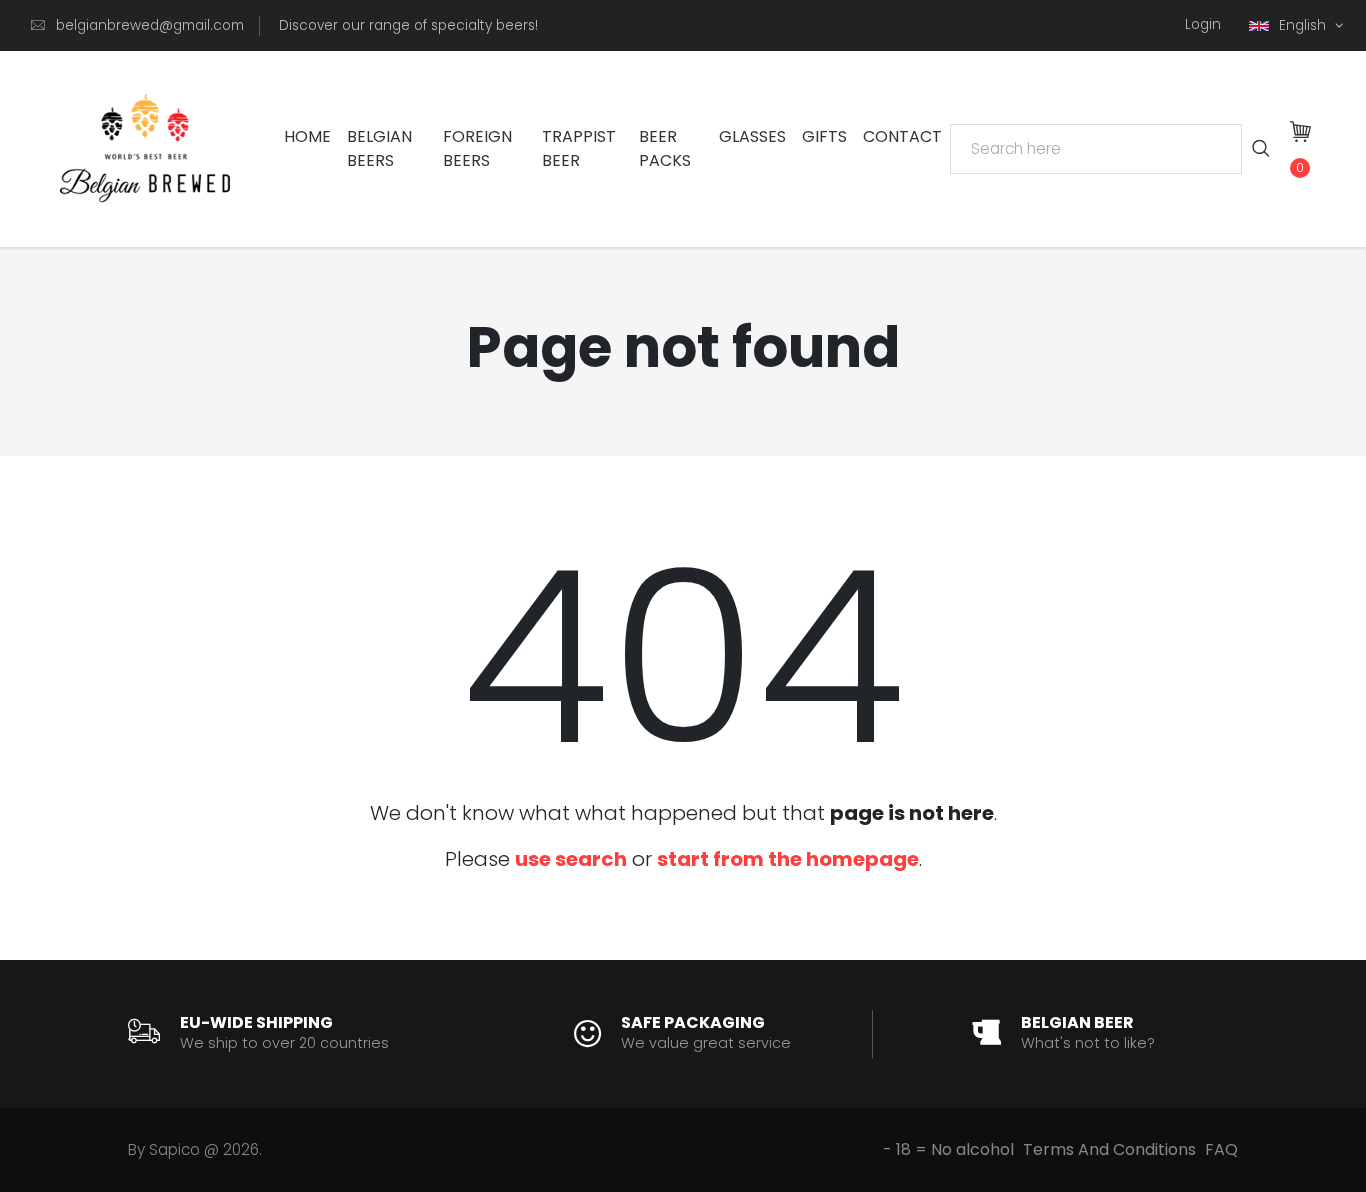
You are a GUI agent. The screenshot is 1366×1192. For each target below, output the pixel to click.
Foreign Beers (477, 148)
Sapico (174, 1149)
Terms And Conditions (1109, 1149)
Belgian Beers (379, 148)
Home (307, 136)
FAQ (1221, 1149)
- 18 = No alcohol (948, 1149)
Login (1203, 24)
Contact (902, 136)
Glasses (752, 136)
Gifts (824, 136)
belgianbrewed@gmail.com (150, 25)
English (1304, 25)
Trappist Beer (579, 148)
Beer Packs (665, 148)
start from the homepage (788, 859)
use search (571, 859)
